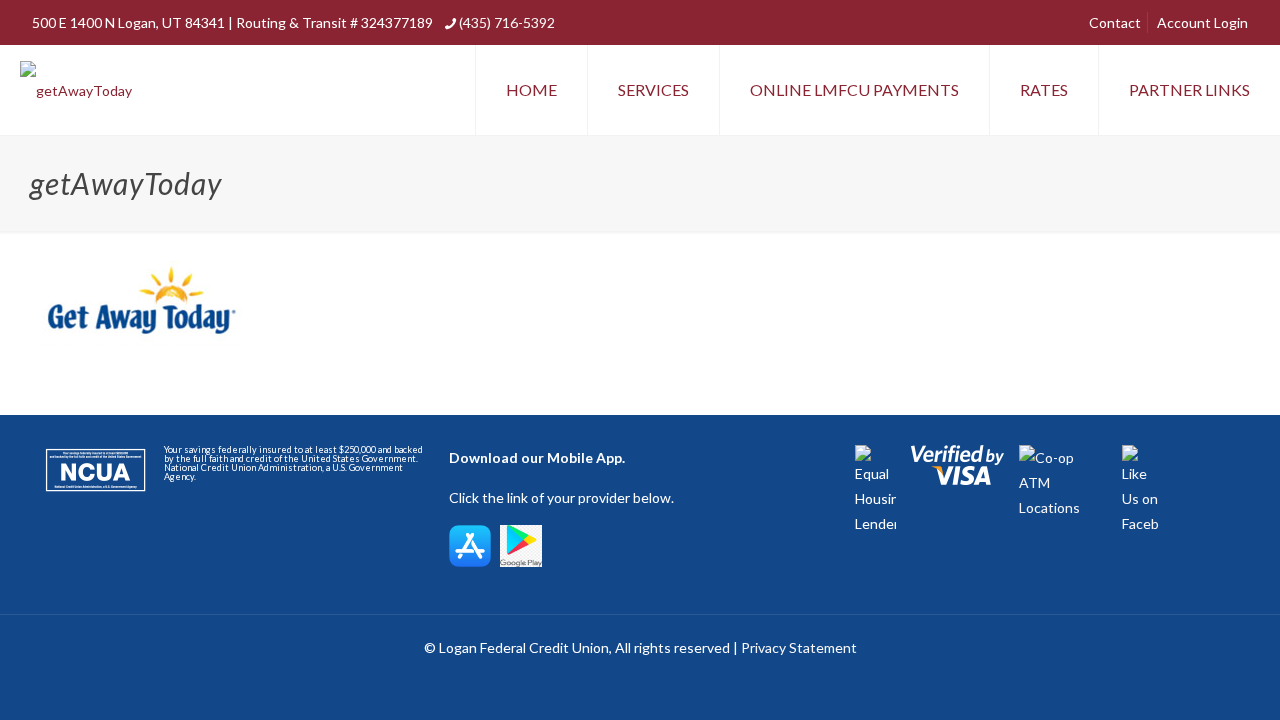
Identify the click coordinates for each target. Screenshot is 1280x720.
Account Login (1202, 22)
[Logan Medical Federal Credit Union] (76, 90)
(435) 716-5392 (507, 22)
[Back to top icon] (1184, 679)
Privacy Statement (799, 647)
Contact (1115, 22)
